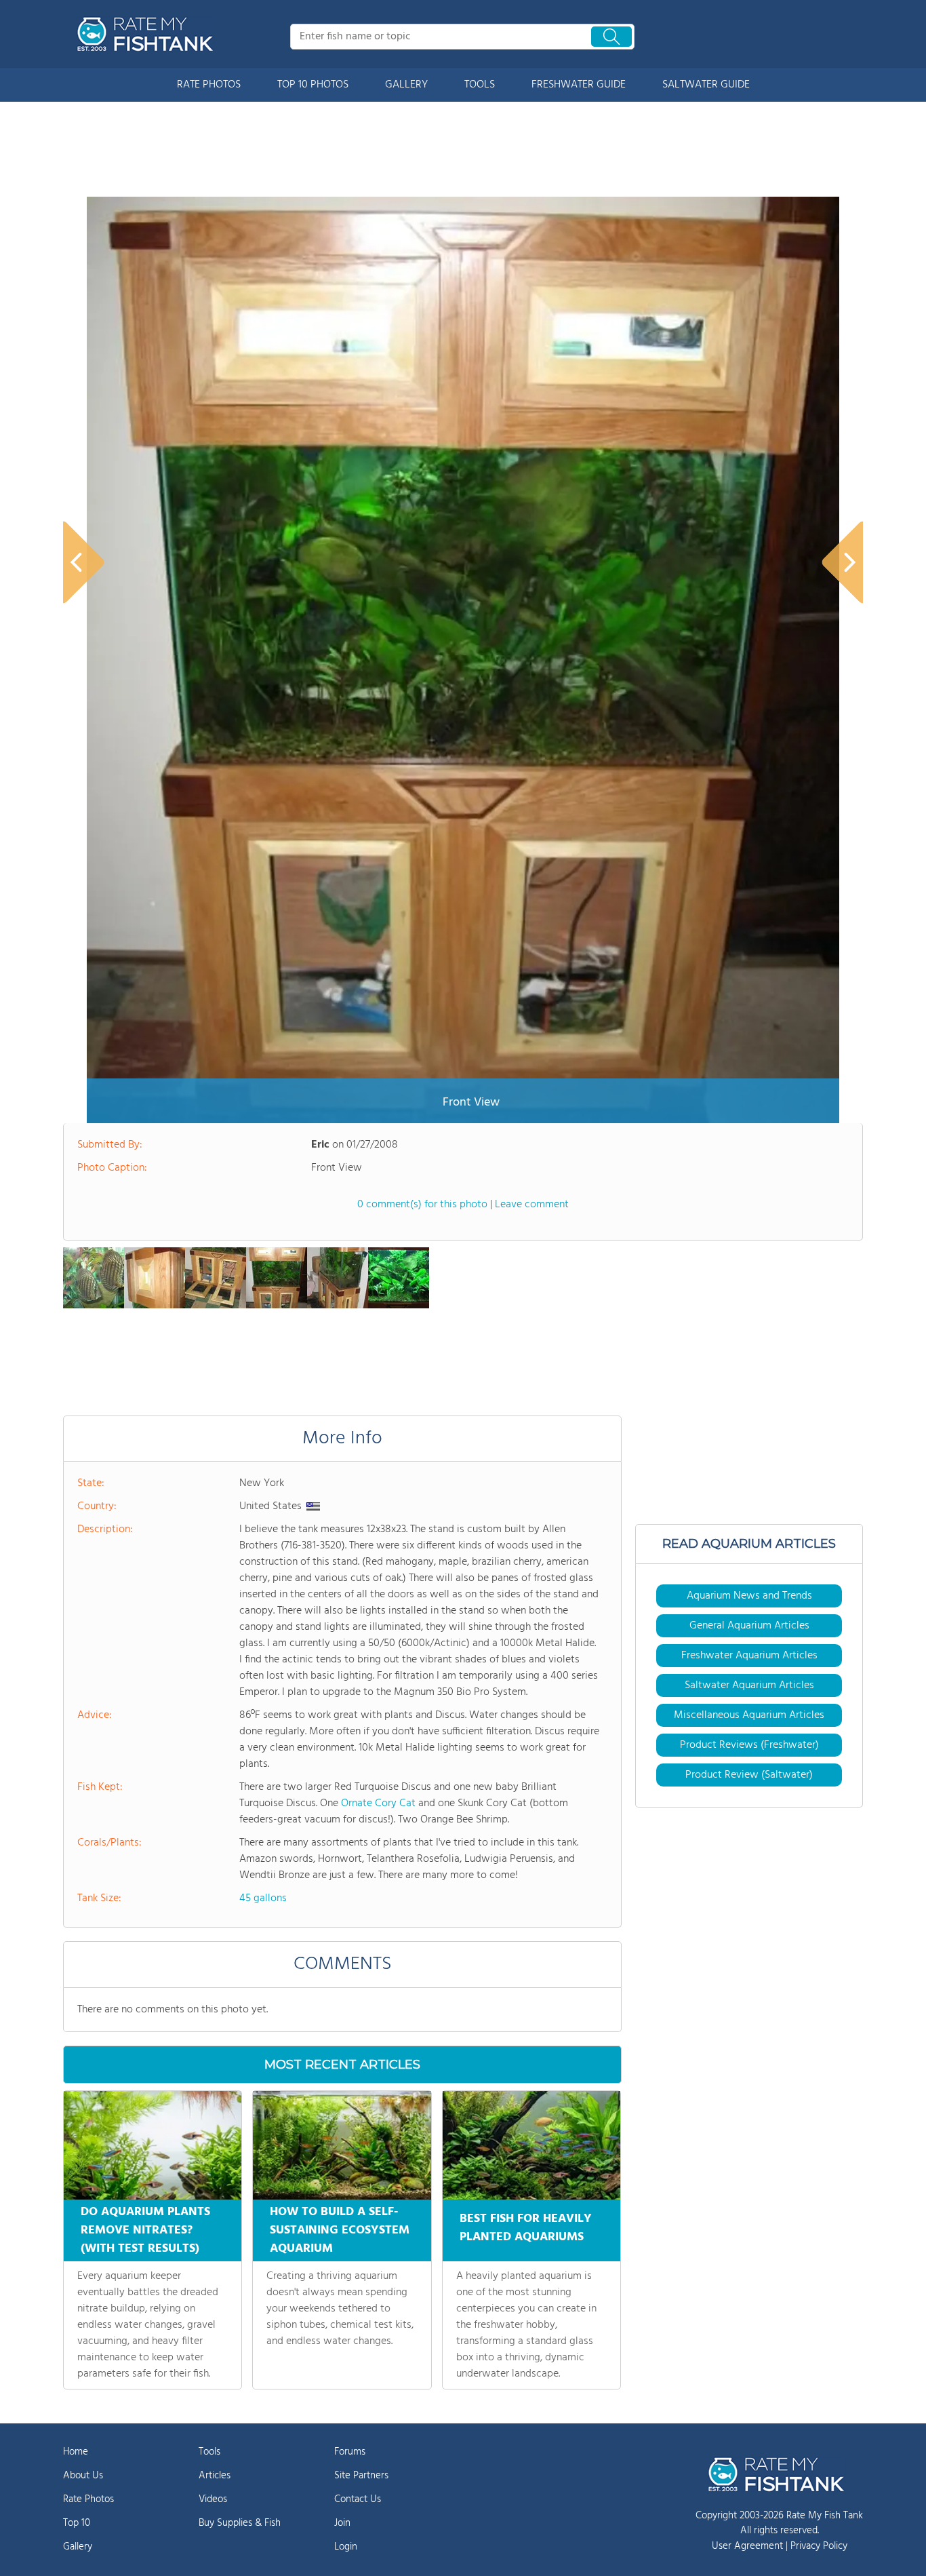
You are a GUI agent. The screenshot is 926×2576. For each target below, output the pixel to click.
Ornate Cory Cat (378, 1803)
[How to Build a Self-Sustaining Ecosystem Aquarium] (342, 2145)
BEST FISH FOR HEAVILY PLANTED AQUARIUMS (526, 2228)
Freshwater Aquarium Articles (749, 1656)
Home (76, 2452)
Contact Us (358, 2499)
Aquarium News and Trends (749, 1596)
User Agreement (747, 2546)
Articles (215, 2476)
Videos (213, 2499)
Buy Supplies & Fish (240, 2523)
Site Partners (361, 2476)
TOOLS (480, 85)
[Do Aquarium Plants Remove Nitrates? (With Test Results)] (153, 2145)
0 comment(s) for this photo (422, 1205)
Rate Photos (88, 2499)
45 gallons (263, 1898)
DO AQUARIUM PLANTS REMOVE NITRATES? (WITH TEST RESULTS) (145, 2230)
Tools (209, 2452)
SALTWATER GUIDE (706, 85)
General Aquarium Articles (749, 1626)
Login (346, 2547)
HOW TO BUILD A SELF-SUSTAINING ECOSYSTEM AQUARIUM (340, 2230)
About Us (83, 2476)
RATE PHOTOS (209, 85)
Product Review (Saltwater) (749, 1775)
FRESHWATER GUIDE (579, 85)
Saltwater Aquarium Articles (749, 1685)
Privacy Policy (819, 2546)
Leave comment (532, 1205)
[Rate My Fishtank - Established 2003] (148, 34)
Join (342, 2523)
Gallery (78, 2547)
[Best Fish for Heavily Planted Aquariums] (531, 2145)
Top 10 (77, 2523)
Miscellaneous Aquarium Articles (749, 1715)
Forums (350, 2452)
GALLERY (406, 85)
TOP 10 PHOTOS (313, 85)
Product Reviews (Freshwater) (749, 1745)
